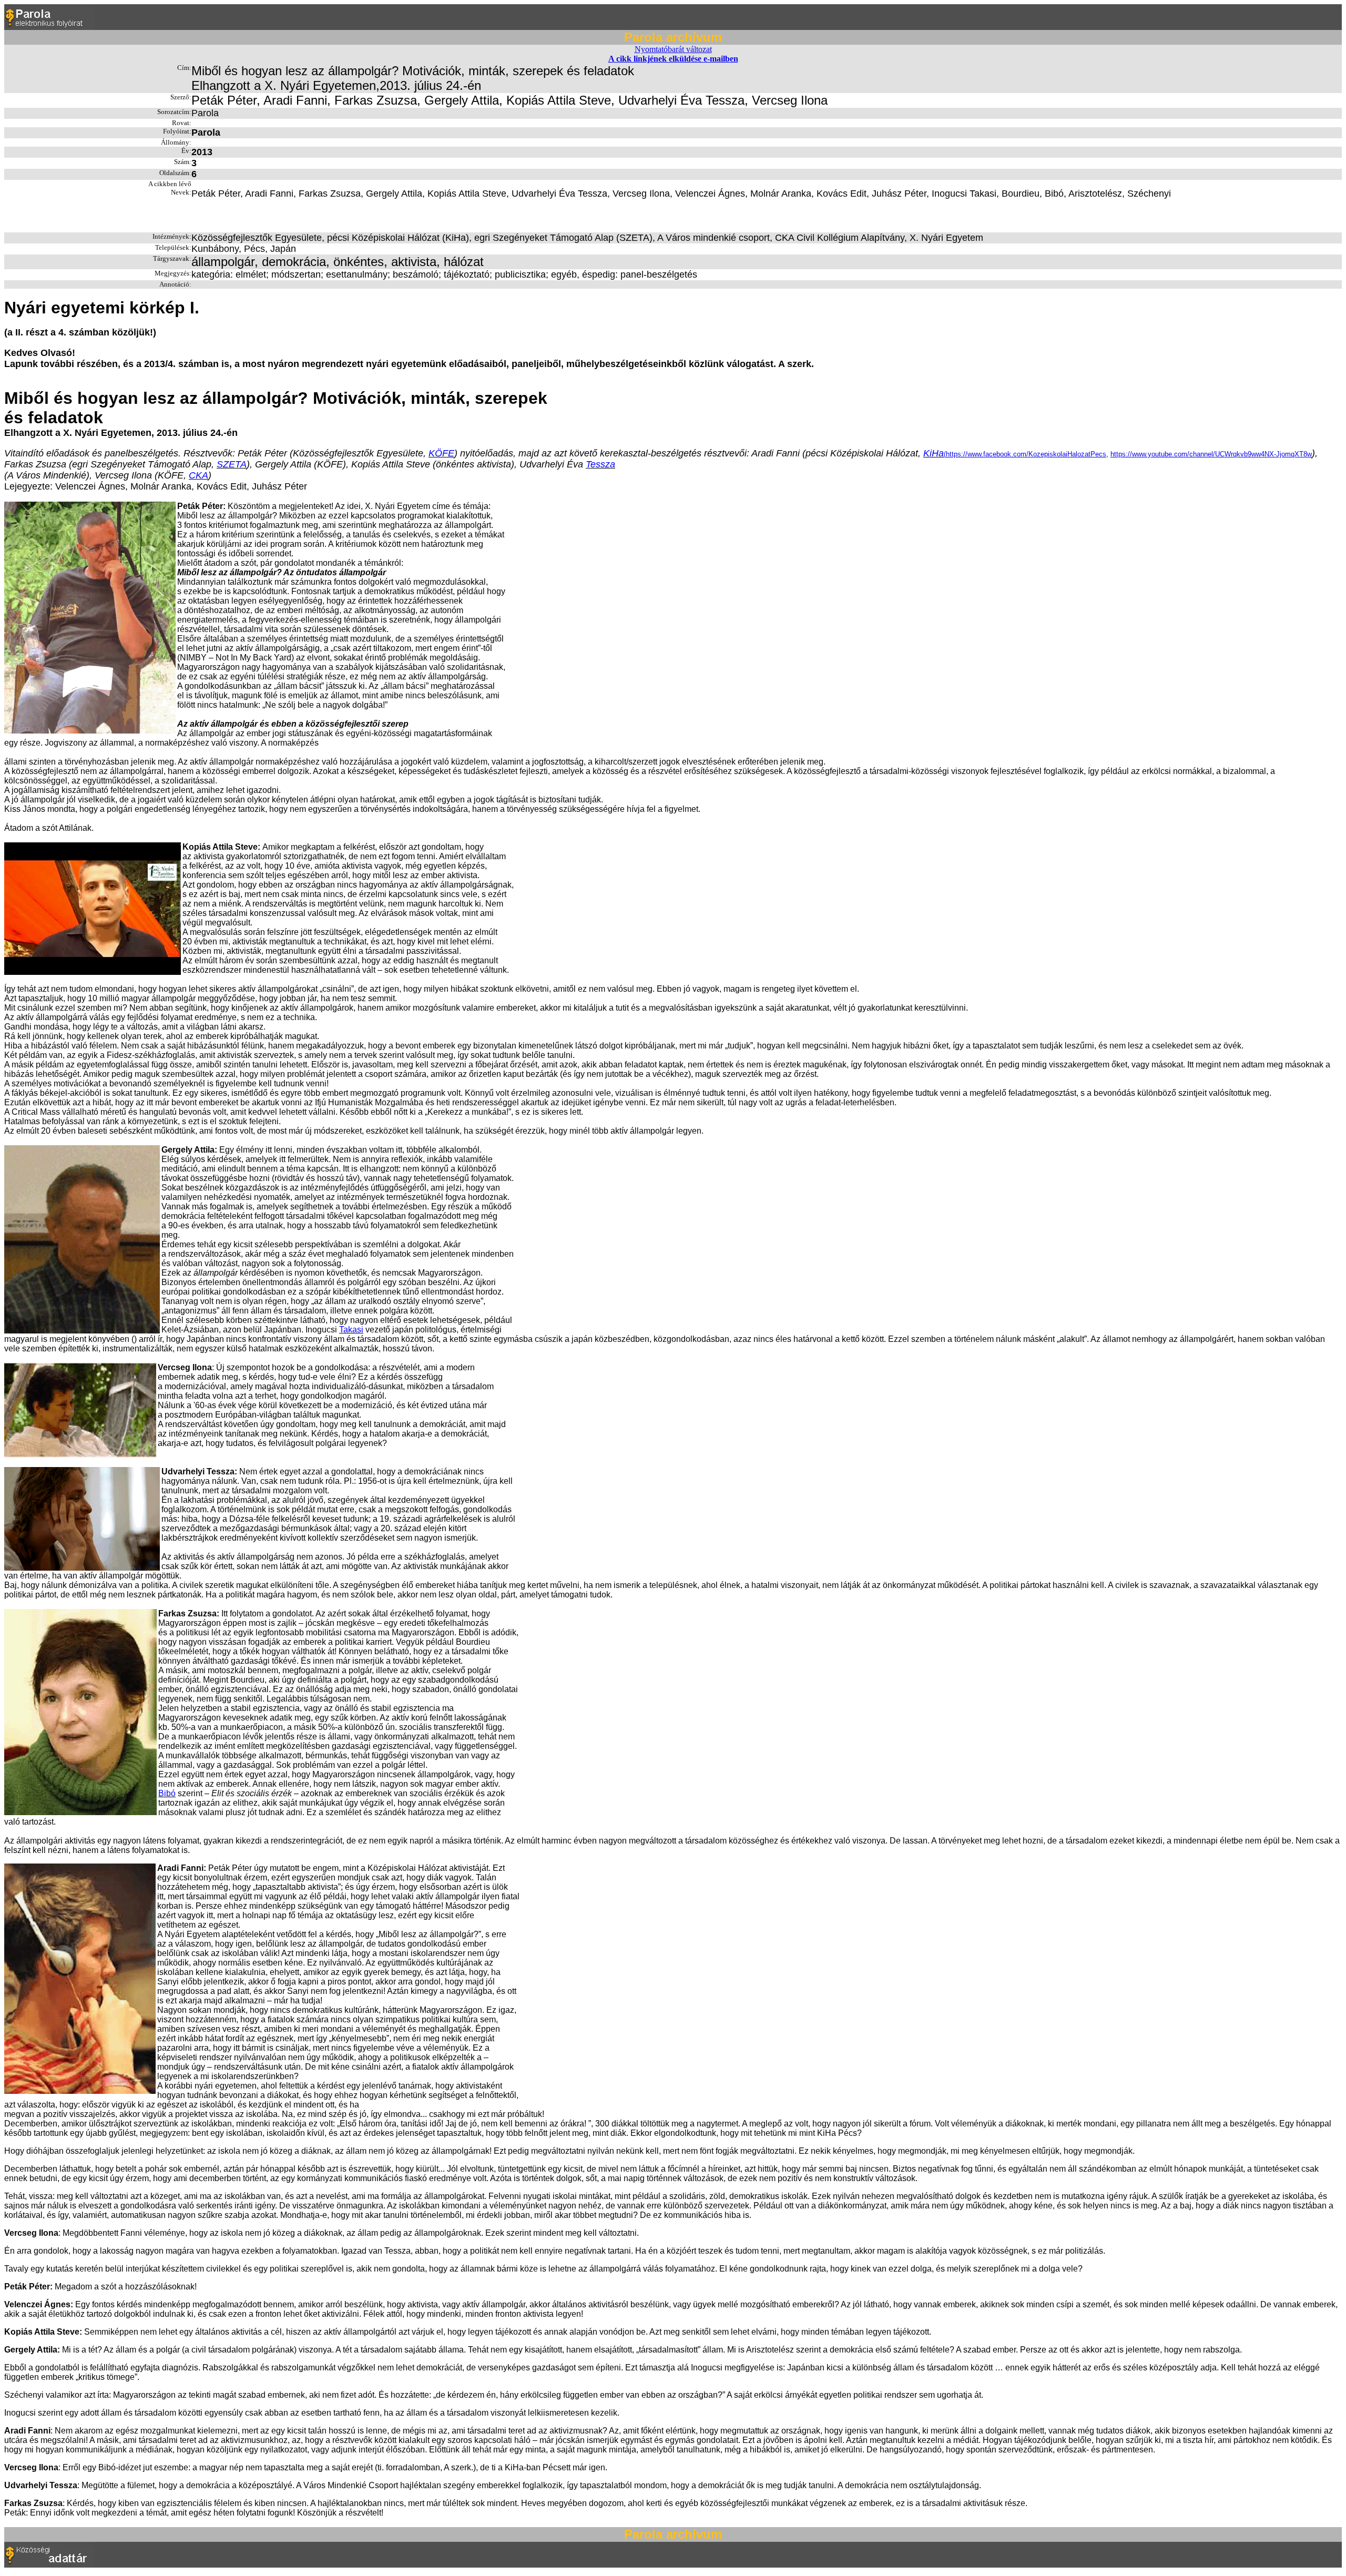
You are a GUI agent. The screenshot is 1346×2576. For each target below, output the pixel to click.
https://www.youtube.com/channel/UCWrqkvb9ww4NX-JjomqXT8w (1211, 454)
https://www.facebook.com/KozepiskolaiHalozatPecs (1026, 454)
